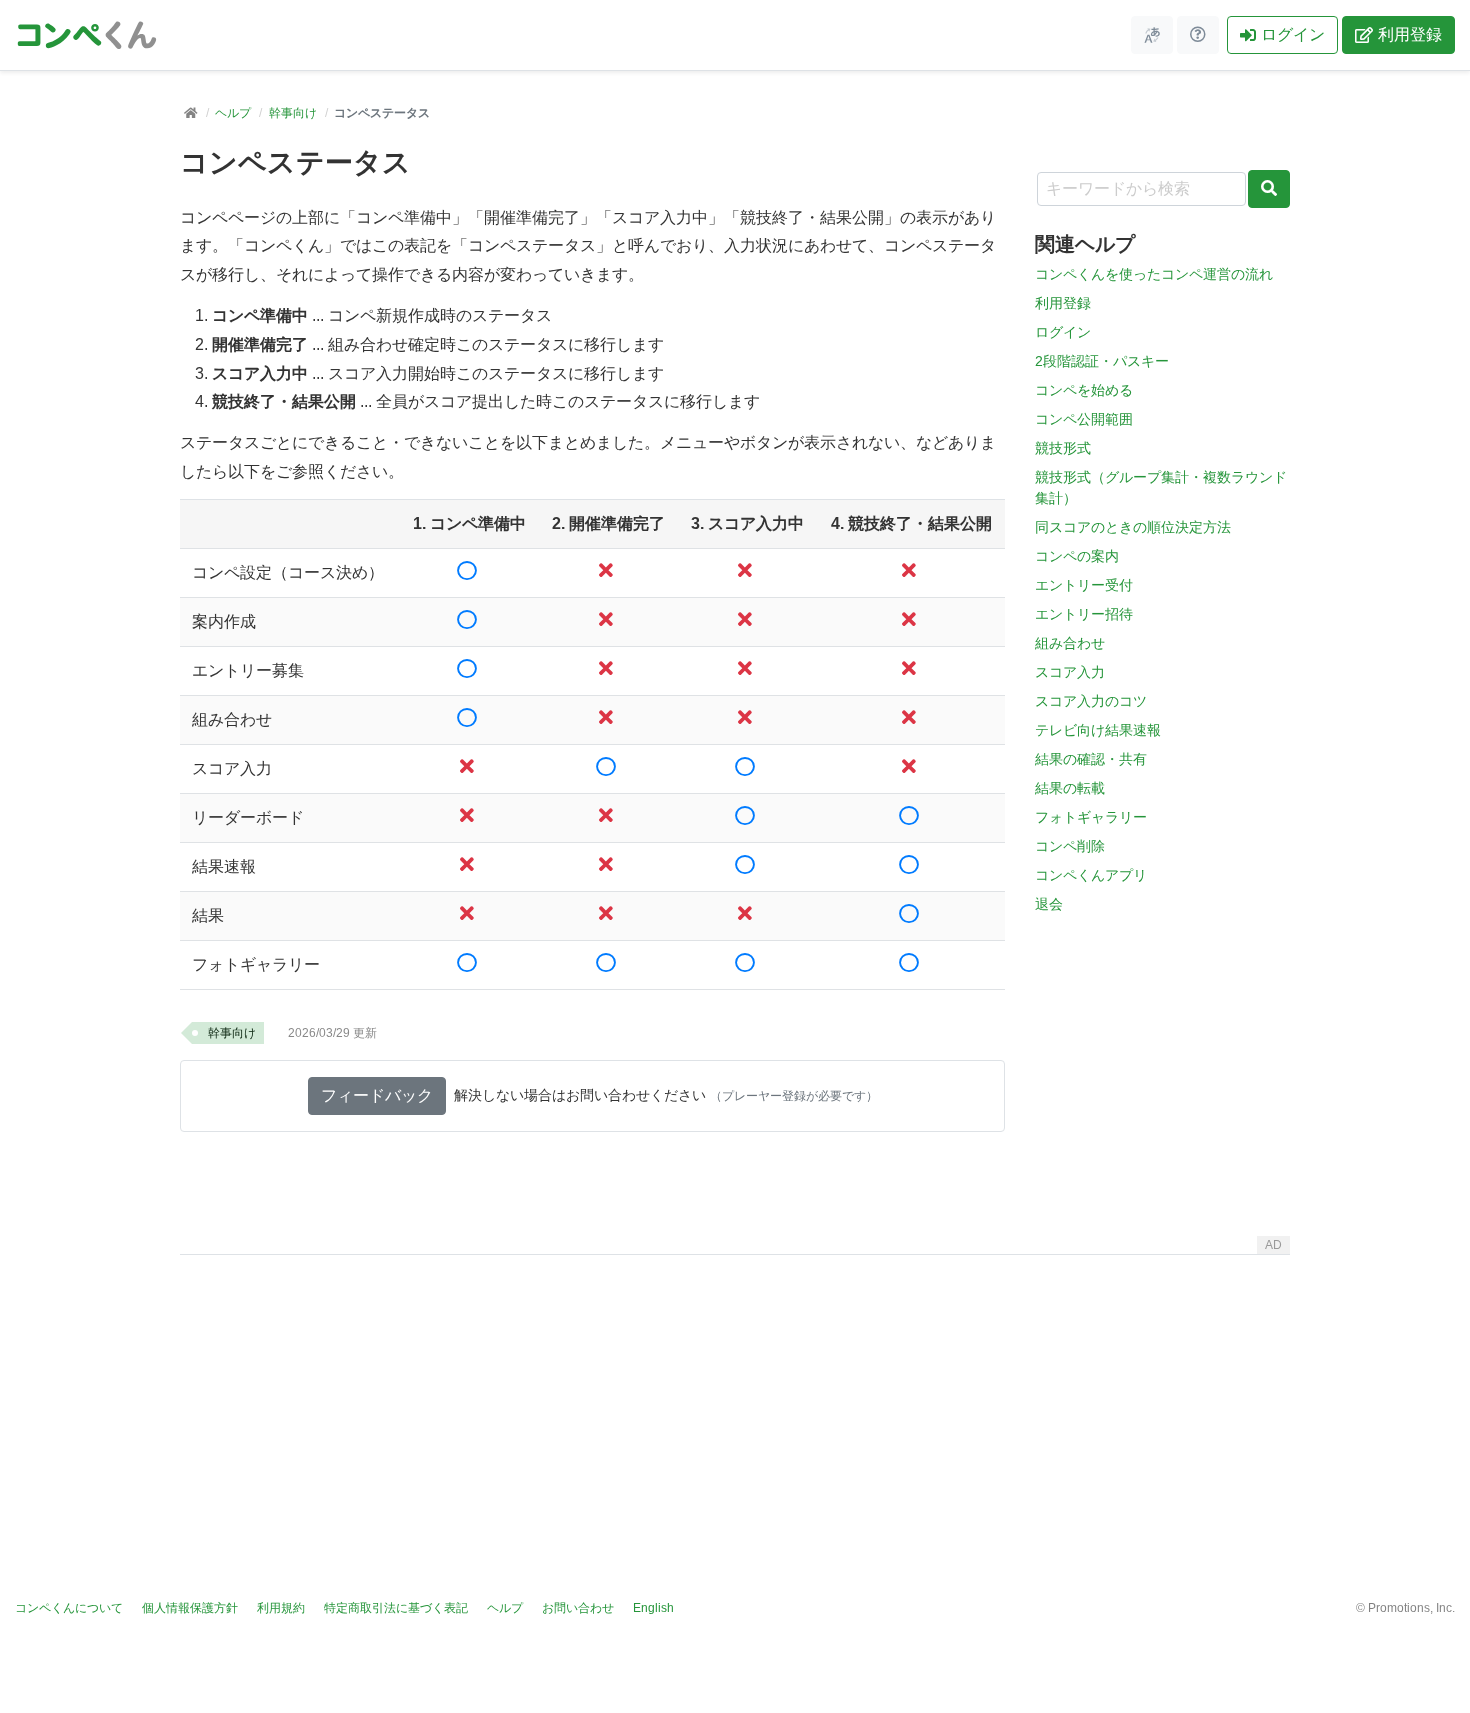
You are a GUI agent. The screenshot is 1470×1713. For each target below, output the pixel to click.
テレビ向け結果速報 (1098, 730)
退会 (1049, 904)
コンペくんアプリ (1091, 875)
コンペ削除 (1070, 846)
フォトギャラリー (1091, 817)
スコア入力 (1070, 672)
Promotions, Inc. (1411, 1608)
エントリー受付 (1084, 585)
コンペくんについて (69, 1608)
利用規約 (281, 1608)
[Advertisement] (735, 1403)
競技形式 (1063, 448)
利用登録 (1410, 34)
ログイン (1293, 34)
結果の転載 (1070, 788)
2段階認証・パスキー (1102, 361)
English (653, 1608)
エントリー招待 (1084, 614)
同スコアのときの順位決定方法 (1133, 527)
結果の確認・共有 (1091, 759)
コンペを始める (1084, 390)
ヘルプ (233, 113)
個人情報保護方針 (190, 1608)
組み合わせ (1070, 643)
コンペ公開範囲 (1084, 419)
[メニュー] (1152, 35)
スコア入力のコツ (1091, 701)
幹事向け (293, 113)
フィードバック (377, 1095)
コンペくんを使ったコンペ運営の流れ (1154, 274)
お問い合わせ (578, 1608)
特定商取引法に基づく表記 (396, 1608)
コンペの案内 (1077, 556)
